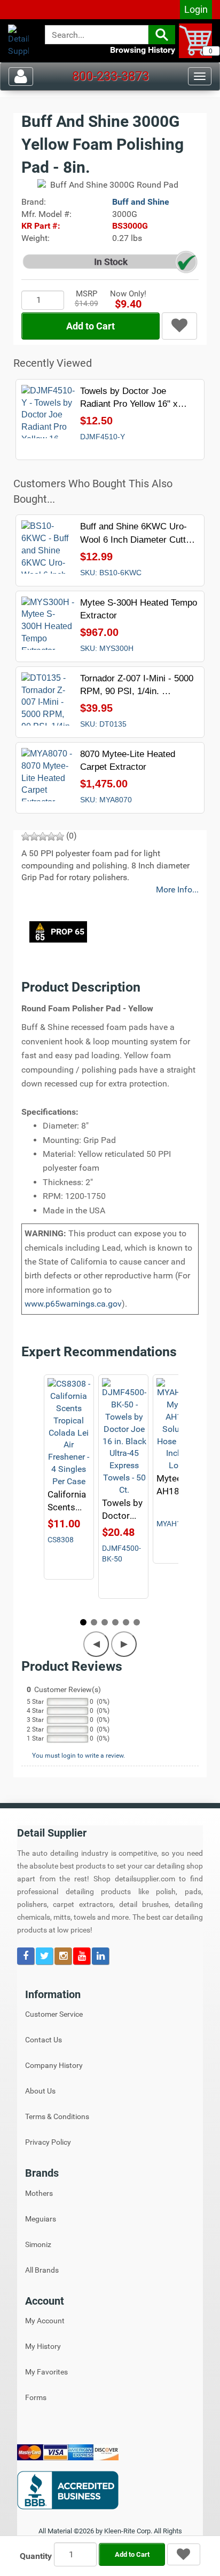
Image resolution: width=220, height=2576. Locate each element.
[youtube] (82, 1957)
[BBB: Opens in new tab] (110, 2490)
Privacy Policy (48, 2142)
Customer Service (54, 2014)
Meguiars (41, 2219)
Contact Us (44, 2040)
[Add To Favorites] (184, 2555)
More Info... (177, 889)
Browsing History (143, 50)
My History (43, 2346)
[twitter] (45, 1957)
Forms (36, 2397)
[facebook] (26, 1957)
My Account (45, 2321)
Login (196, 9)
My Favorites (46, 2372)
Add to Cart (91, 326)
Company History (54, 2065)
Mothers (39, 2193)
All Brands (42, 2270)
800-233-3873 (111, 76)
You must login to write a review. (78, 1756)
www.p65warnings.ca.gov (73, 1304)
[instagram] (64, 1957)
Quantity (36, 2556)
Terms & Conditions (57, 2116)
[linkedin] (100, 1957)
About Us (40, 2091)
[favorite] (179, 326)
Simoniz (38, 2244)
